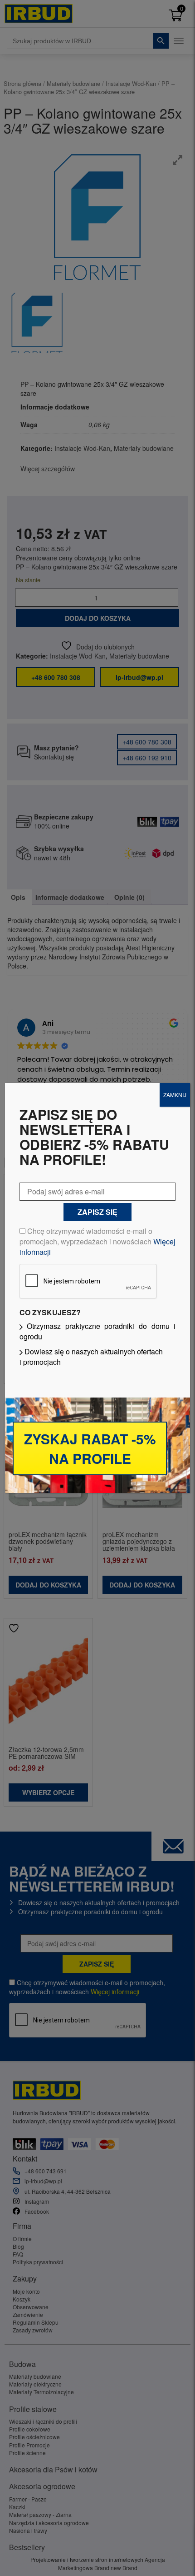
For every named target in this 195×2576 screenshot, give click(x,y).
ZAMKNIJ (175, 1095)
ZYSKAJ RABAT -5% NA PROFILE (90, 1448)
